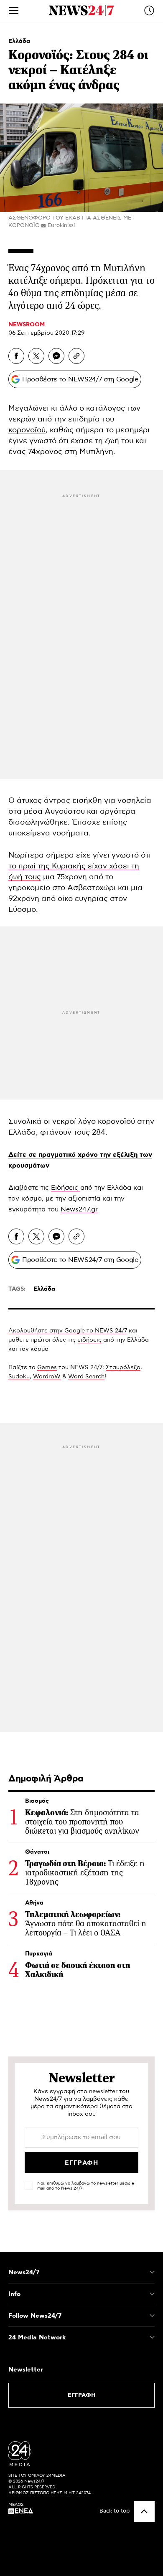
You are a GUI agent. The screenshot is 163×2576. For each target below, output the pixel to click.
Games (47, 1367)
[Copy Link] (76, 356)
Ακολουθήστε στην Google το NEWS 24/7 (68, 1331)
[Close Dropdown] (152, 2272)
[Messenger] (56, 356)
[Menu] (14, 10)
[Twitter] (36, 356)
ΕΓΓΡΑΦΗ (82, 2395)
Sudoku (19, 1377)
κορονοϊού (27, 430)
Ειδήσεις (66, 1188)
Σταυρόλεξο (123, 1367)
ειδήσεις (89, 1340)
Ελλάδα (19, 41)
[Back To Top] (144, 2511)
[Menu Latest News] (149, 10)
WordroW (47, 1377)
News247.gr (79, 1209)
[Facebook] (16, 356)
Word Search (86, 1377)
